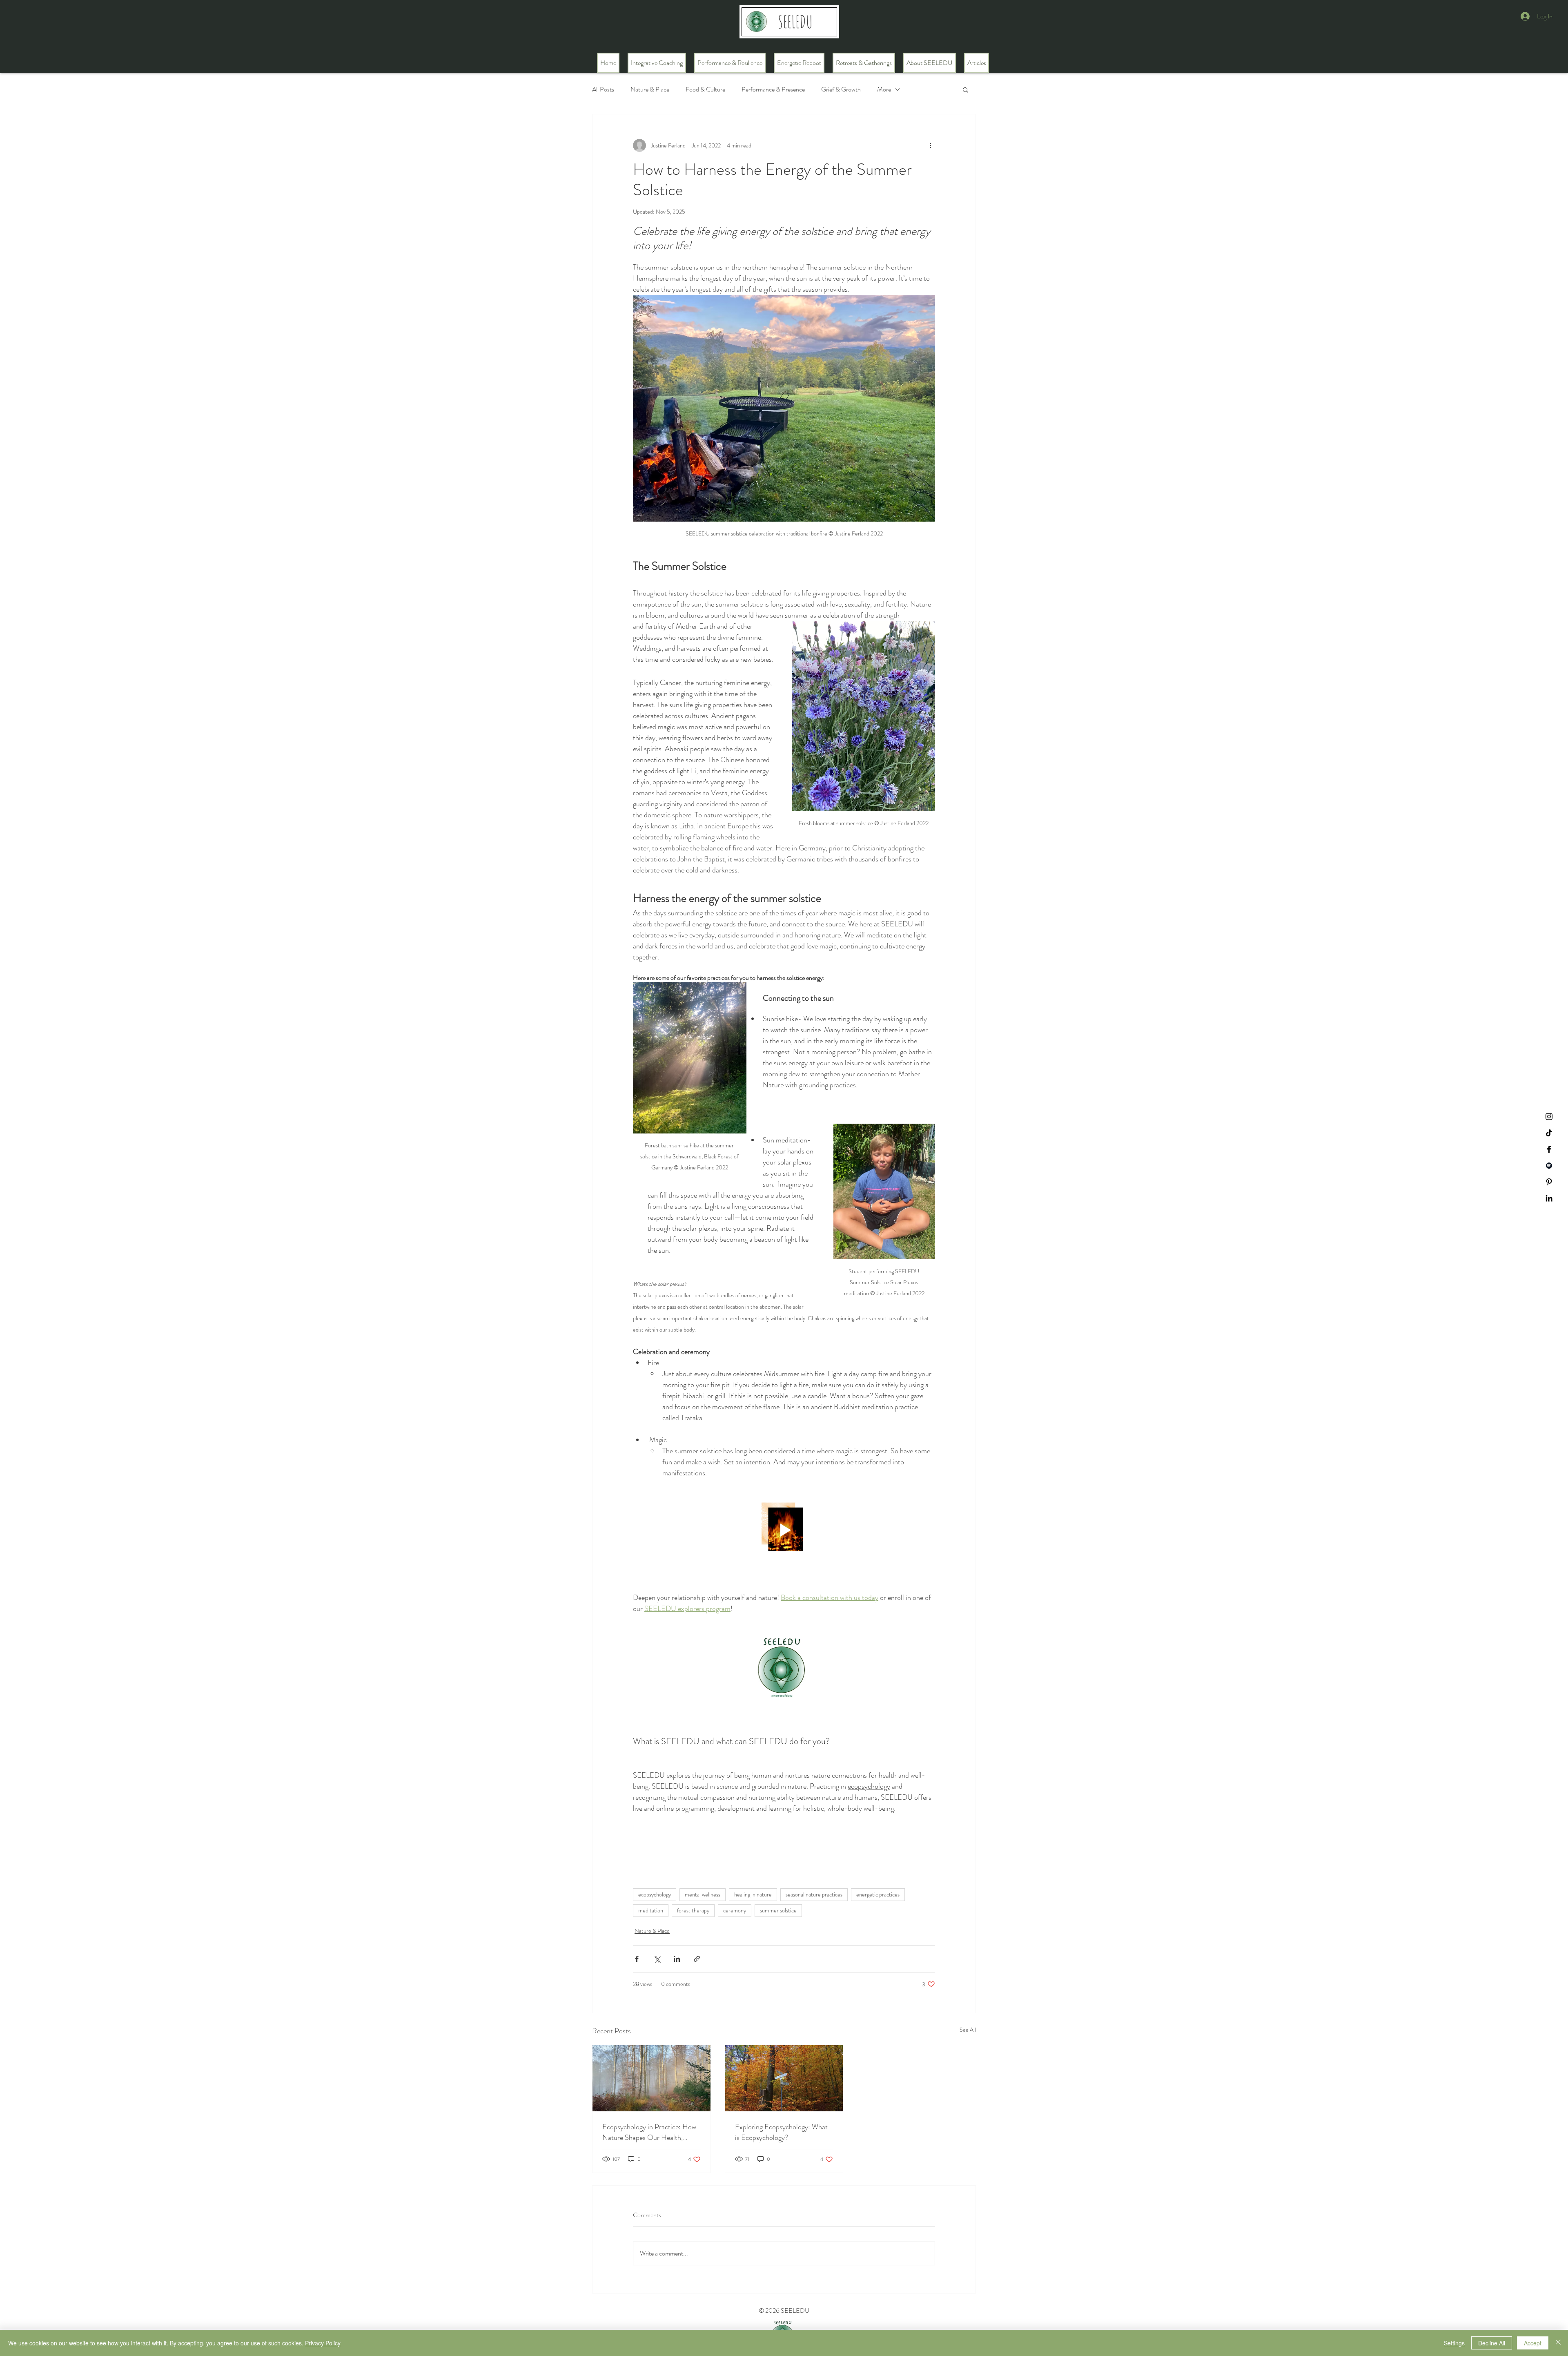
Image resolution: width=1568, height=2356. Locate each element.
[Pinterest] (1549, 1182)
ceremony (735, 1910)
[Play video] (784, 1530)
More (884, 89)
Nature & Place (650, 89)
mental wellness (703, 1894)
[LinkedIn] (1549, 1198)
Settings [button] (1454, 2343)
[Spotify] (1549, 1166)
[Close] (1558, 2343)
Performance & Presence (773, 89)
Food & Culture (705, 89)
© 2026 (770, 2310)
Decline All (1492, 2343)
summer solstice (778, 1910)
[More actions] (930, 145)
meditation (651, 1910)
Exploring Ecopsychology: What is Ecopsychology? (781, 2132)
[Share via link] (697, 1959)
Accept (1533, 2343)
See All (968, 2030)
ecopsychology (655, 1894)
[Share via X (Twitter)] (657, 1959)
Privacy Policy (323, 2343)
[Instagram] (1549, 1117)
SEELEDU (795, 2310)
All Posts (603, 89)
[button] (966, 89)
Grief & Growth (841, 89)
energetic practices (878, 1894)
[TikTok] (1549, 1133)
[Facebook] (1549, 1149)
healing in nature (753, 1894)
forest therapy (693, 1910)
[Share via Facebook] (637, 1959)
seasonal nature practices (814, 1894)
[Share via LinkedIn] (677, 1959)
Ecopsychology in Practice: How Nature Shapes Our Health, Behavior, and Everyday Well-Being (649, 2132)
